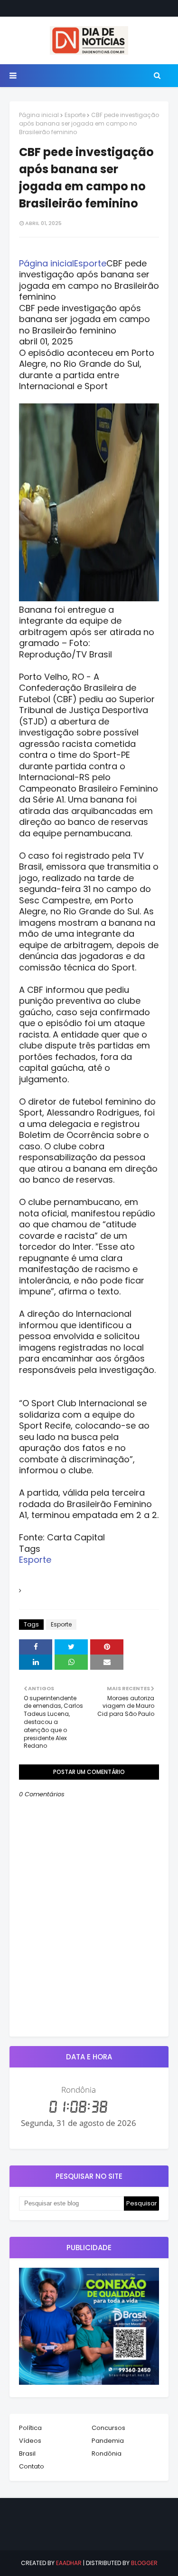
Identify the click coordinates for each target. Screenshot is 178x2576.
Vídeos (30, 2441)
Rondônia (107, 2454)
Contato (32, 2466)
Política (30, 2428)
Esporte (75, 115)
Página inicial (39, 115)
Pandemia (108, 2441)
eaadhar (69, 2563)
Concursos (108, 2428)
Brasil (27, 2454)
